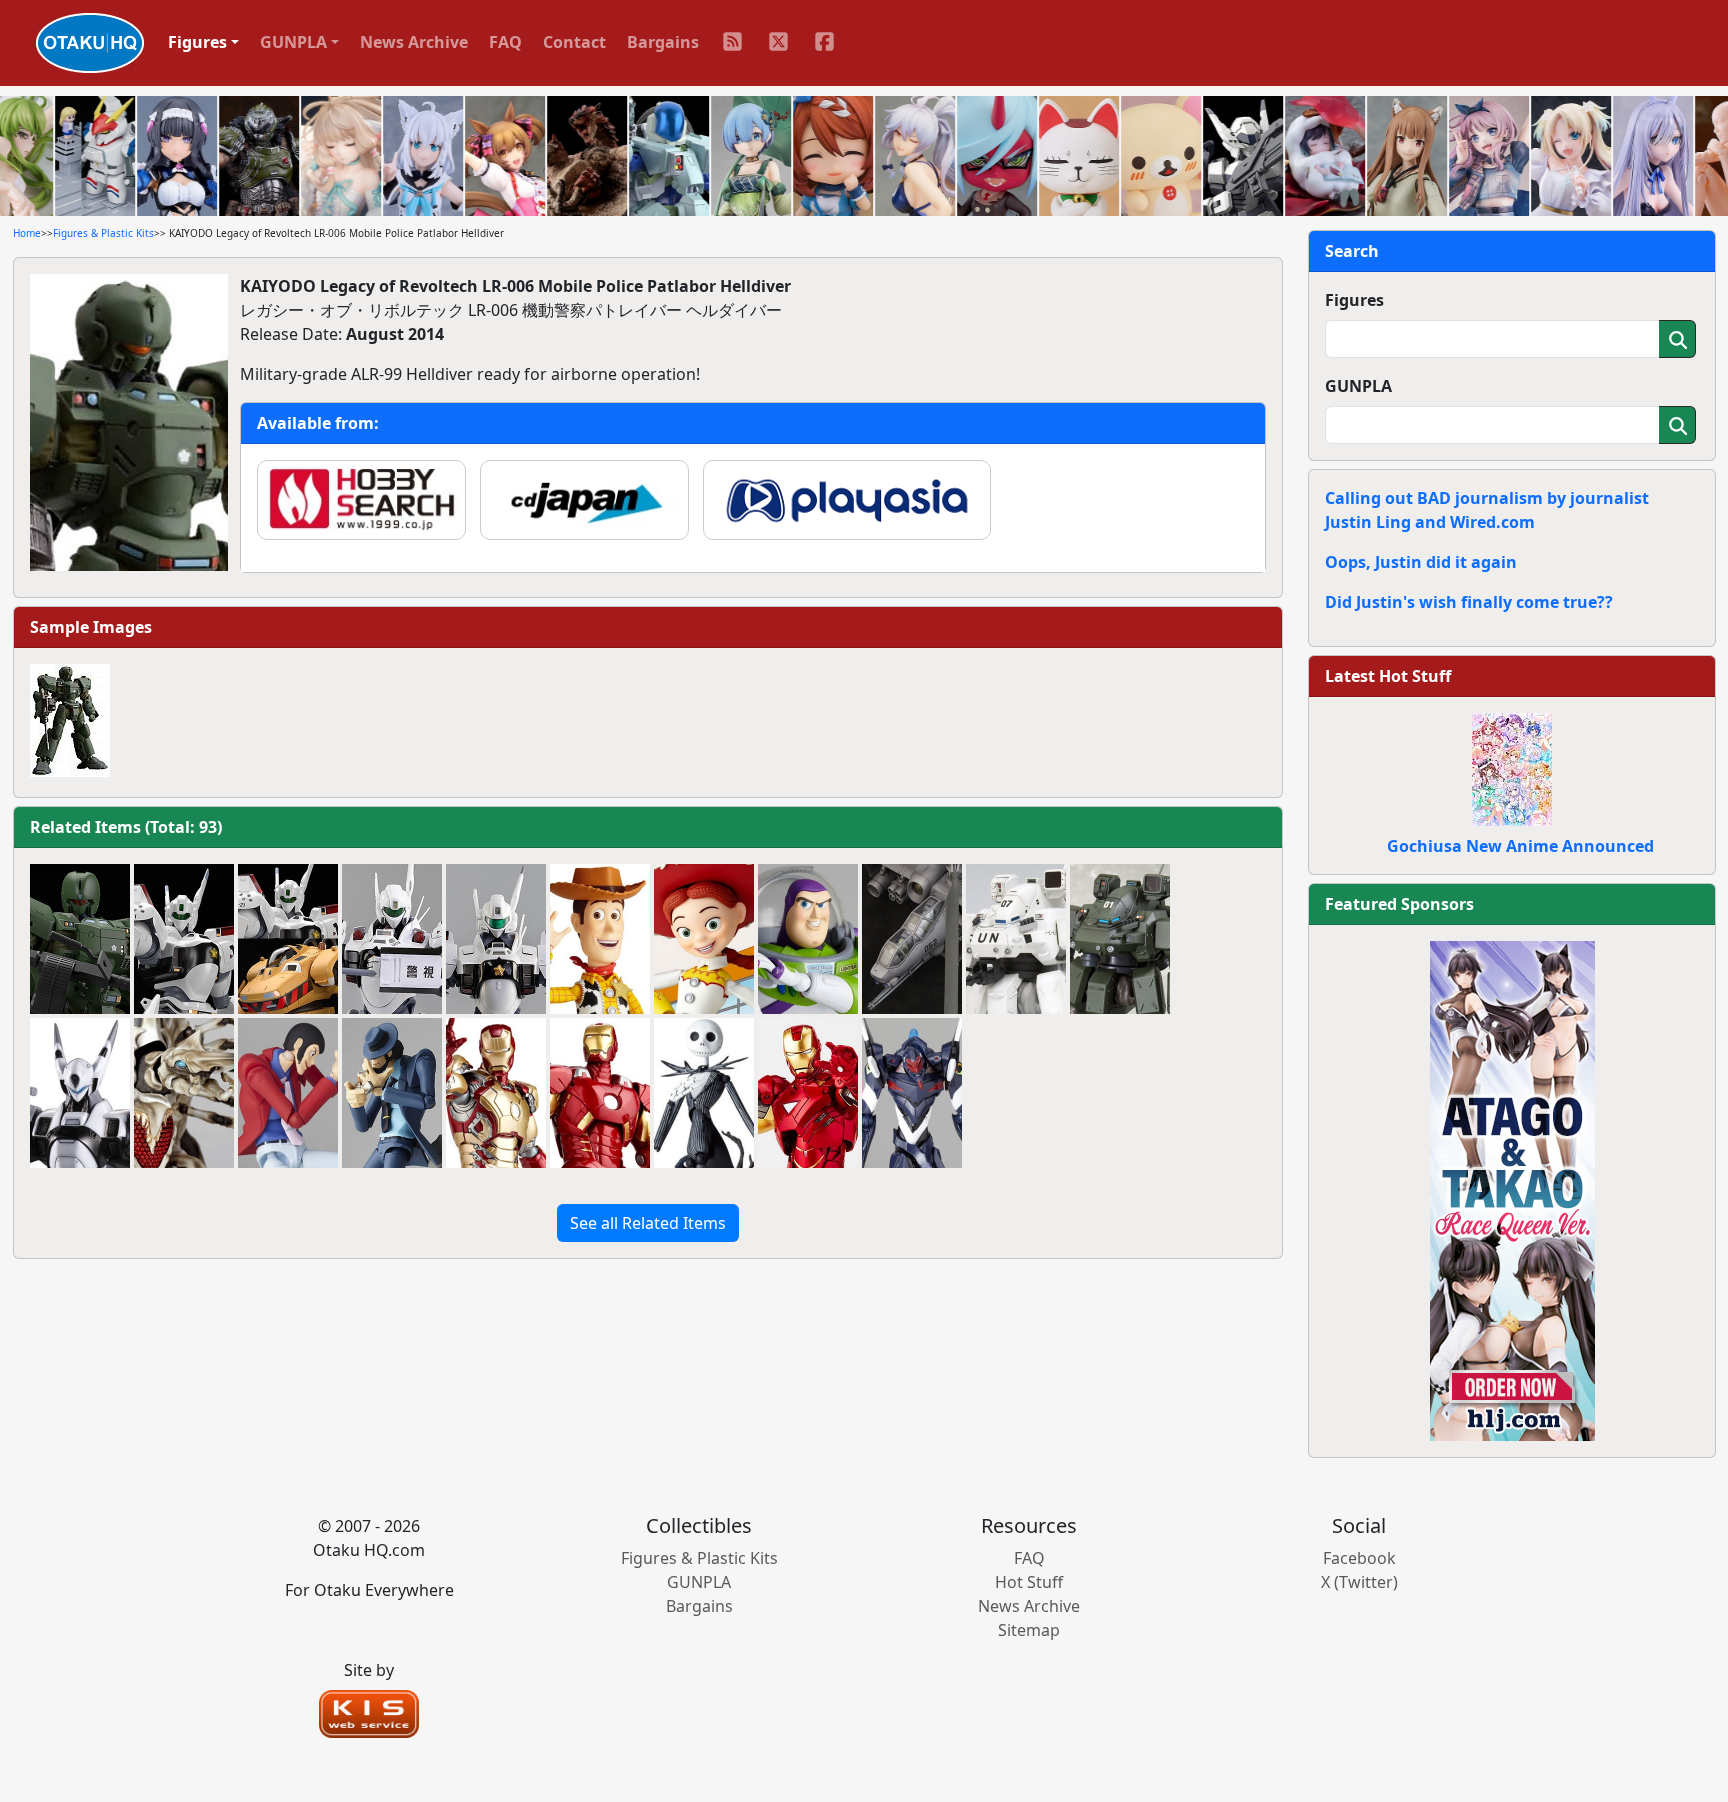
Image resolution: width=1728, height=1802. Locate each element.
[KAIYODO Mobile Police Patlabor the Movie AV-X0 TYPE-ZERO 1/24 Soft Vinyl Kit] (80, 1093)
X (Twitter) (1359, 1582)
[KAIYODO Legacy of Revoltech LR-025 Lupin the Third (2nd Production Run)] (288, 1093)
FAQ (505, 42)
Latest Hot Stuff (1388, 676)
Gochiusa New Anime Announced (1520, 846)
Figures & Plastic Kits (103, 233)
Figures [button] (197, 42)
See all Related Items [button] (648, 1223)
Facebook (1359, 1558)
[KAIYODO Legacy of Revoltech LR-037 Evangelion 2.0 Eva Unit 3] (912, 1093)
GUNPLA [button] (293, 42)
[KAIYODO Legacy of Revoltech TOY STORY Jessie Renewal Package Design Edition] (704, 939)
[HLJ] (1512, 1189)
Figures (1354, 300)
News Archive (414, 42)
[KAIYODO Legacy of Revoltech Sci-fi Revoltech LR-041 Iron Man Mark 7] (600, 1093)
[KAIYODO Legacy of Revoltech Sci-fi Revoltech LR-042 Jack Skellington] (704, 1093)
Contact (574, 42)
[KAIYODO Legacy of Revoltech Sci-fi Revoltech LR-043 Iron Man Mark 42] (496, 1093)
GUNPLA (1358, 386)
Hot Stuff (1029, 1582)
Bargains (663, 42)
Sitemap (1029, 1630)
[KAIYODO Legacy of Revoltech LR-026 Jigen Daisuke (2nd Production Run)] (392, 1093)
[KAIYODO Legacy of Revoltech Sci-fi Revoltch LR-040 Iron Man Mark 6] (808, 1093)
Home (27, 233)
